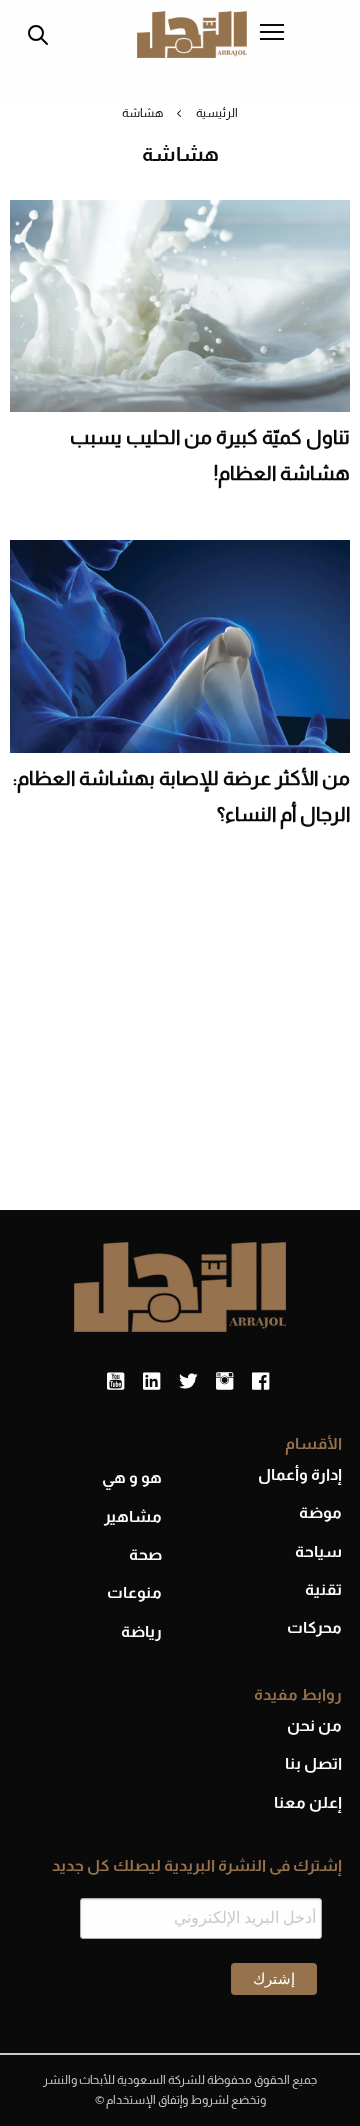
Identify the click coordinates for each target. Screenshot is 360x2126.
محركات (314, 1627)
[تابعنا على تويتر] (188, 1382)
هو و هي (132, 1477)
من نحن (314, 1725)
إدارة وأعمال (300, 1474)
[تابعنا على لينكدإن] (151, 1382)
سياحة (318, 1551)
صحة (145, 1554)
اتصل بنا (313, 1763)
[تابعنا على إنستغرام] (224, 1382)
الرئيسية (217, 113)
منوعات (134, 1592)
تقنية (323, 1589)
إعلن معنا (308, 1802)
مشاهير (133, 1516)
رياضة (141, 1631)
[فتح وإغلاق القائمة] (272, 34)
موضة (320, 1512)
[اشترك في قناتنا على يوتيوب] (115, 1382)
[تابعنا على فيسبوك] (260, 1382)
